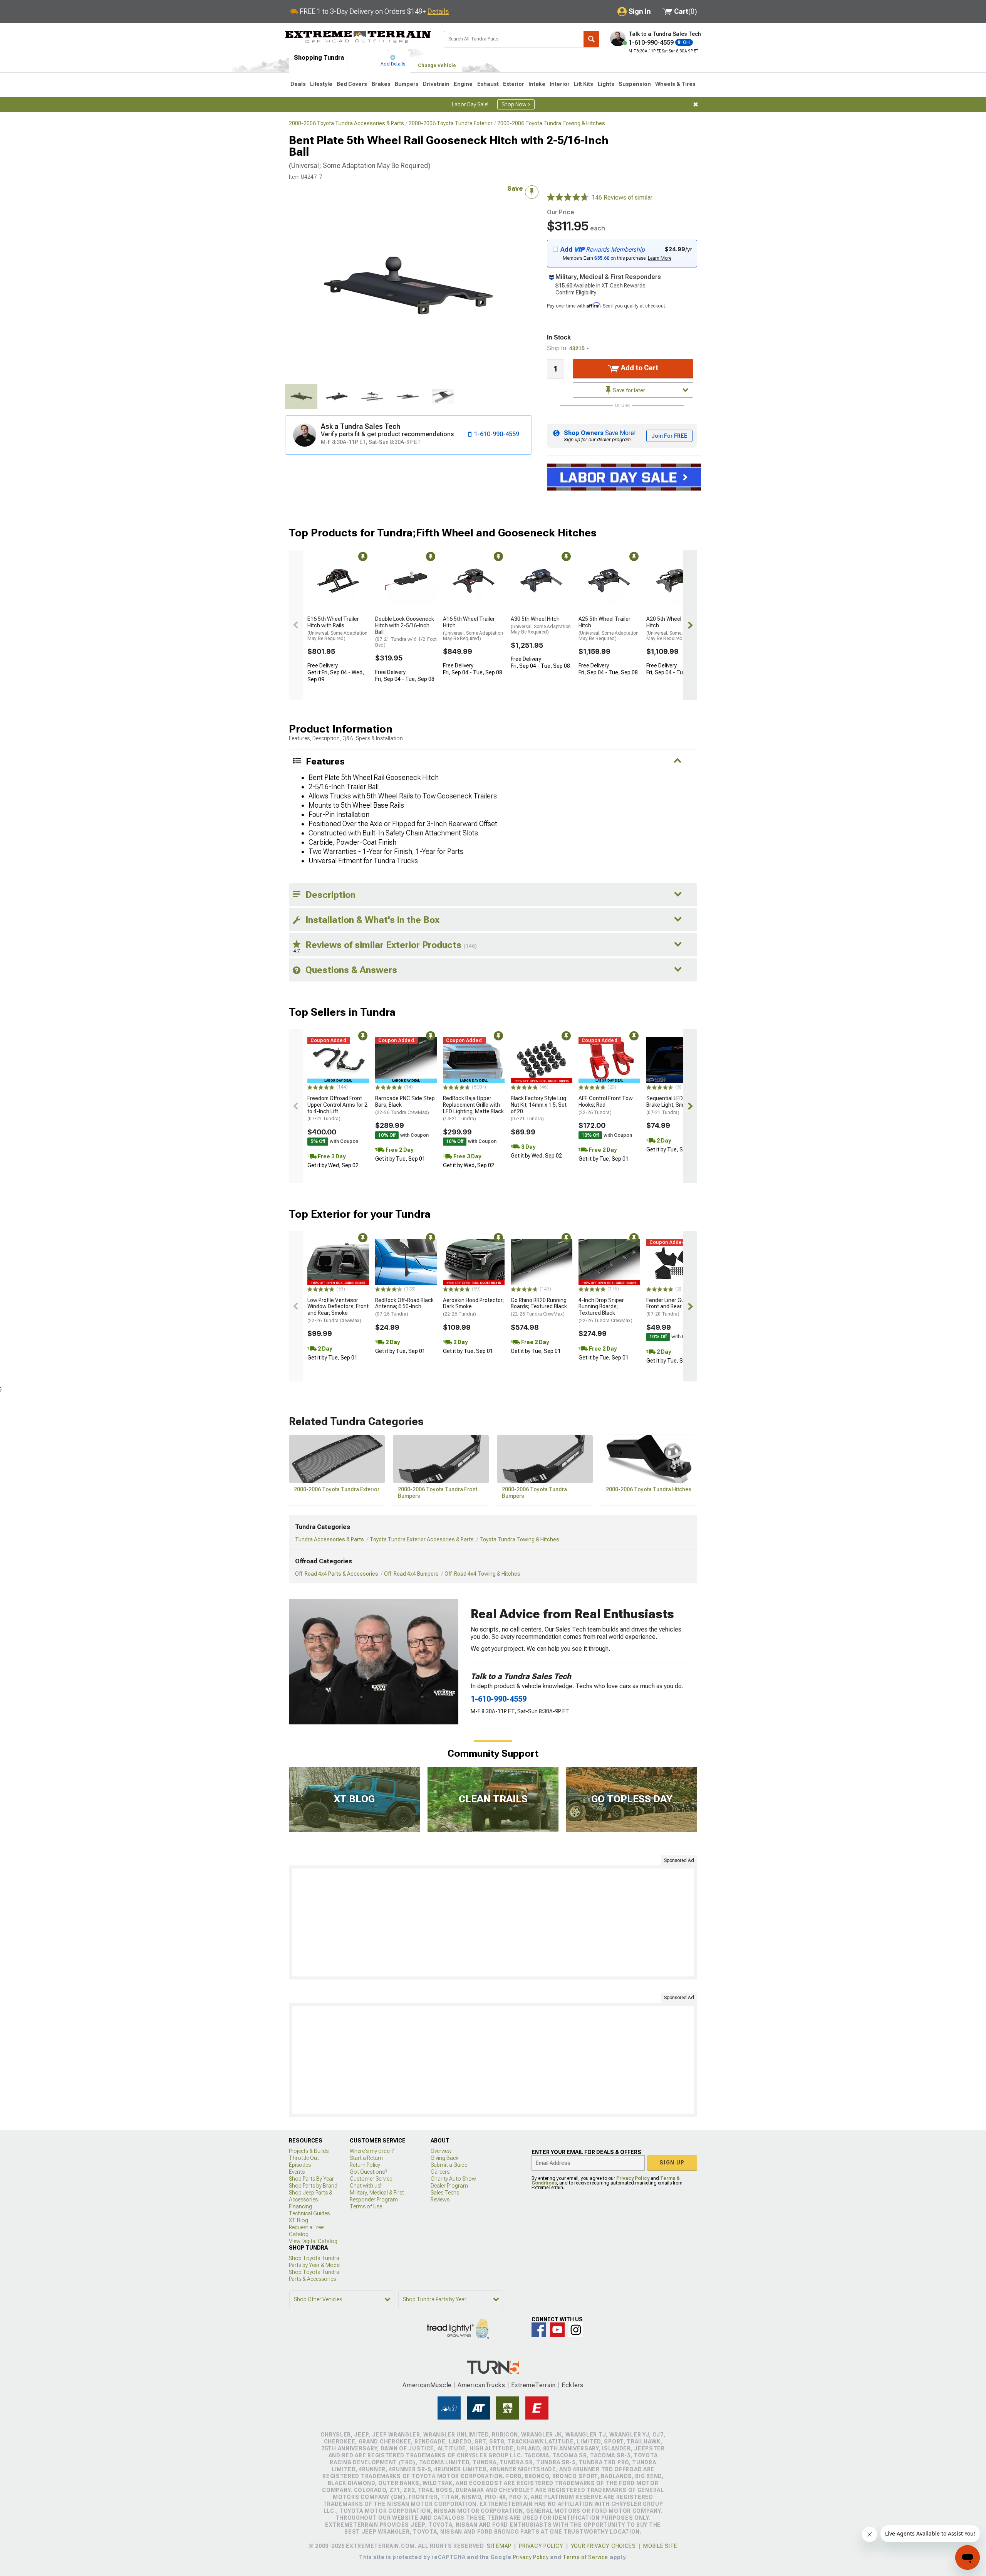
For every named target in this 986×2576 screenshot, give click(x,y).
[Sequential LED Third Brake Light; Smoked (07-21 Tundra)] (677, 1060)
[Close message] (696, 104)
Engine (463, 84)
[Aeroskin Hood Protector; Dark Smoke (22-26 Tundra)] (474, 1262)
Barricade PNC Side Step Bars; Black (405, 1105)
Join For (669, 436)
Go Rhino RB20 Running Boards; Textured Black (539, 1307)
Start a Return (366, 2158)
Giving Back (444, 2158)
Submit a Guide (449, 2165)
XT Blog (298, 2220)
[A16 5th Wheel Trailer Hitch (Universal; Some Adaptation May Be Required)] (474, 581)
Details (438, 11)
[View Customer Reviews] (568, 198)
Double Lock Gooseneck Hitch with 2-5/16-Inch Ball (406, 632)
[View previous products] (296, 625)
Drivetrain (436, 84)
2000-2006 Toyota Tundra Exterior (451, 123)
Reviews (440, 2200)
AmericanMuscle (427, 2385)
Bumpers (407, 84)
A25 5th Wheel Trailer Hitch (609, 628)
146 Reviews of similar (622, 197)
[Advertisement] (493, 1922)
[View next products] (690, 625)
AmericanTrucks (481, 2385)
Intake (537, 84)
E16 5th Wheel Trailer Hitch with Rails (337, 628)
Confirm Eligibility (576, 292)
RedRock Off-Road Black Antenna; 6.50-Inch (404, 1307)
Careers (440, 2172)
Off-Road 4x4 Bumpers (411, 1574)
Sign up (672, 2163)
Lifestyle (321, 84)
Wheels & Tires (675, 84)
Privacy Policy (633, 2178)
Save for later (628, 390)
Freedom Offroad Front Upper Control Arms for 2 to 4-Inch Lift (337, 1108)
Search (591, 39)
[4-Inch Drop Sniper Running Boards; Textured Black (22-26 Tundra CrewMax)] (609, 1262)
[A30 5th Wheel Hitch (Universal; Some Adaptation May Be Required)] (542, 581)
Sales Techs (445, 2193)
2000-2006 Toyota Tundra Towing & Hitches (551, 123)
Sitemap (499, 2546)
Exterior (514, 84)
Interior (560, 84)
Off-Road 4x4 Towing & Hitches (482, 1574)
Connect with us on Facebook (539, 2330)
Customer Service (371, 2179)
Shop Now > (516, 104)
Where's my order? (372, 2151)
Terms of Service (585, 2557)
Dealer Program (449, 2186)
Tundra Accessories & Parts (330, 1539)
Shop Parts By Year (311, 2179)
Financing (300, 2206)
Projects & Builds (309, 2151)
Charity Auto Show (453, 2179)
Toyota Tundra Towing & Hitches (519, 1539)
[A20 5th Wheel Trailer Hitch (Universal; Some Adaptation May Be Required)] (677, 581)
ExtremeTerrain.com (358, 37)
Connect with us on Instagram (576, 2330)
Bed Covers (352, 84)
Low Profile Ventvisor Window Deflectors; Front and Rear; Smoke (338, 1310)
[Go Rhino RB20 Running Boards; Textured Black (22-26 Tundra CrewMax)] (542, 1262)
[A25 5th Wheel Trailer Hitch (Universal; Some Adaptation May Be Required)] (609, 581)
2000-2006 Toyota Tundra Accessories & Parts (346, 123)
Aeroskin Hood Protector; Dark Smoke (473, 1307)
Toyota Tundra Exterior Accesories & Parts (422, 1539)
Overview (441, 2151)
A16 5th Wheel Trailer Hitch (473, 628)
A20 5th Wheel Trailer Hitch (676, 628)
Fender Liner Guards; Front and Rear (672, 1307)
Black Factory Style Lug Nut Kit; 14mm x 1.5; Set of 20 (539, 1108)
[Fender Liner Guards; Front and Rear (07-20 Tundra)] (677, 1262)
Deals (298, 84)
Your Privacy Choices (603, 2546)
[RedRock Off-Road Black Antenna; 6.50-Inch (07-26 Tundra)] (406, 1262)
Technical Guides (309, 2213)
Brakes (381, 84)
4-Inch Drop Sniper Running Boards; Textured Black (605, 1310)
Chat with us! (366, 2186)
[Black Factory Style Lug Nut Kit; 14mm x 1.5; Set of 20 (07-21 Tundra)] (542, 1060)
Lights (606, 84)
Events (297, 2172)
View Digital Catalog (313, 2241)
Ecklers (573, 2385)
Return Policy (365, 2165)
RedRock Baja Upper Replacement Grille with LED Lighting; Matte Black (473, 1108)
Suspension (635, 84)
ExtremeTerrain (533, 2385)
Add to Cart (639, 368)
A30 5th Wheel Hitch (541, 625)
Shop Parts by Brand (313, 2186)
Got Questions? (368, 2172)
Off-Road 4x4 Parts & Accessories (337, 1574)
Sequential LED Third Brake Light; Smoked (672, 1105)
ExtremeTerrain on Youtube (557, 2330)
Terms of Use (366, 2206)
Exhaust (488, 84)
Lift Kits (584, 84)
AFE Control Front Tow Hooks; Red (606, 1105)
